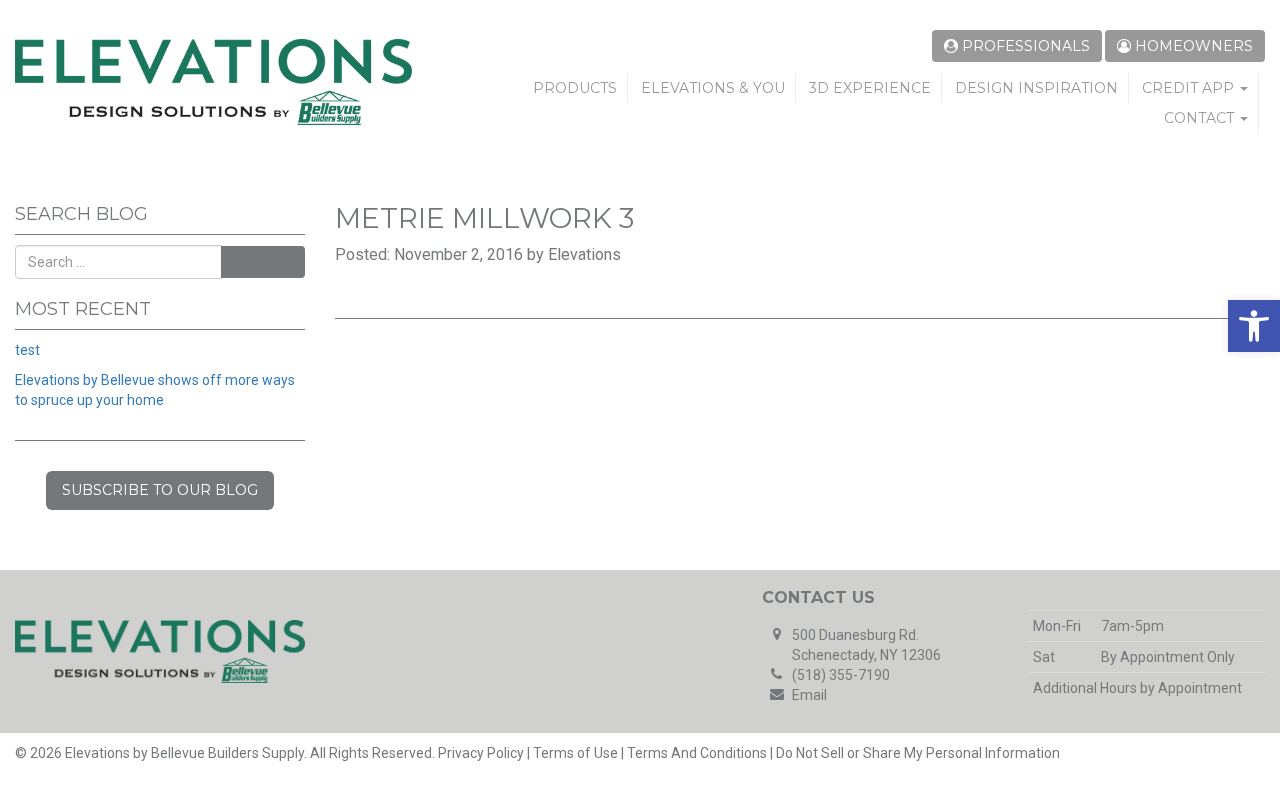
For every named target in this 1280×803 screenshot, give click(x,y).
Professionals (1024, 46)
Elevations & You (713, 88)
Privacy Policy (481, 753)
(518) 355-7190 (841, 675)
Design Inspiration (1036, 88)
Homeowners (1192, 46)
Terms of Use (575, 753)
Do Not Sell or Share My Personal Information (918, 753)
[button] (1254, 326)
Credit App (1190, 88)
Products (575, 88)
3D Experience (870, 88)
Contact (1201, 118)
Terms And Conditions (697, 753)
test (27, 350)
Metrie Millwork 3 (484, 218)
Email (809, 695)
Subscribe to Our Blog (160, 490)
